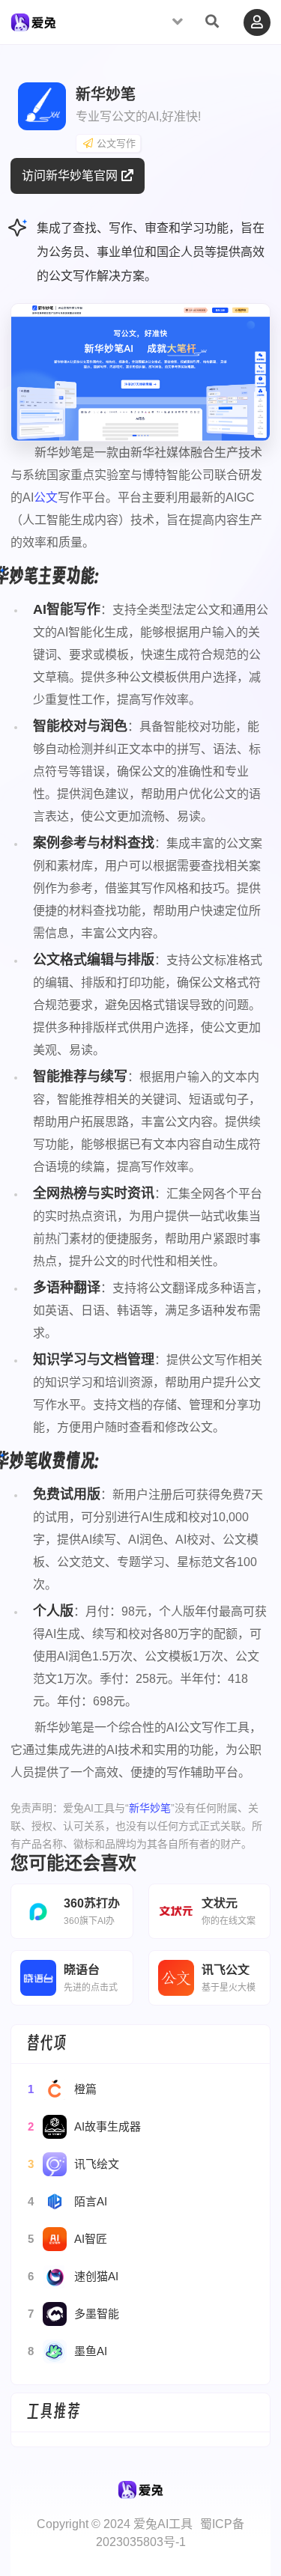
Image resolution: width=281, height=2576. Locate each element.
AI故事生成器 (84, 2126)
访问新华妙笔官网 (70, 176)
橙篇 (62, 2089)
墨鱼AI (67, 2351)
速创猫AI (73, 2276)
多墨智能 (73, 2314)
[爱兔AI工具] (33, 25)
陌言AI (67, 2201)
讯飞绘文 (73, 2164)
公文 (46, 497)
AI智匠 (67, 2239)
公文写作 (116, 143)
